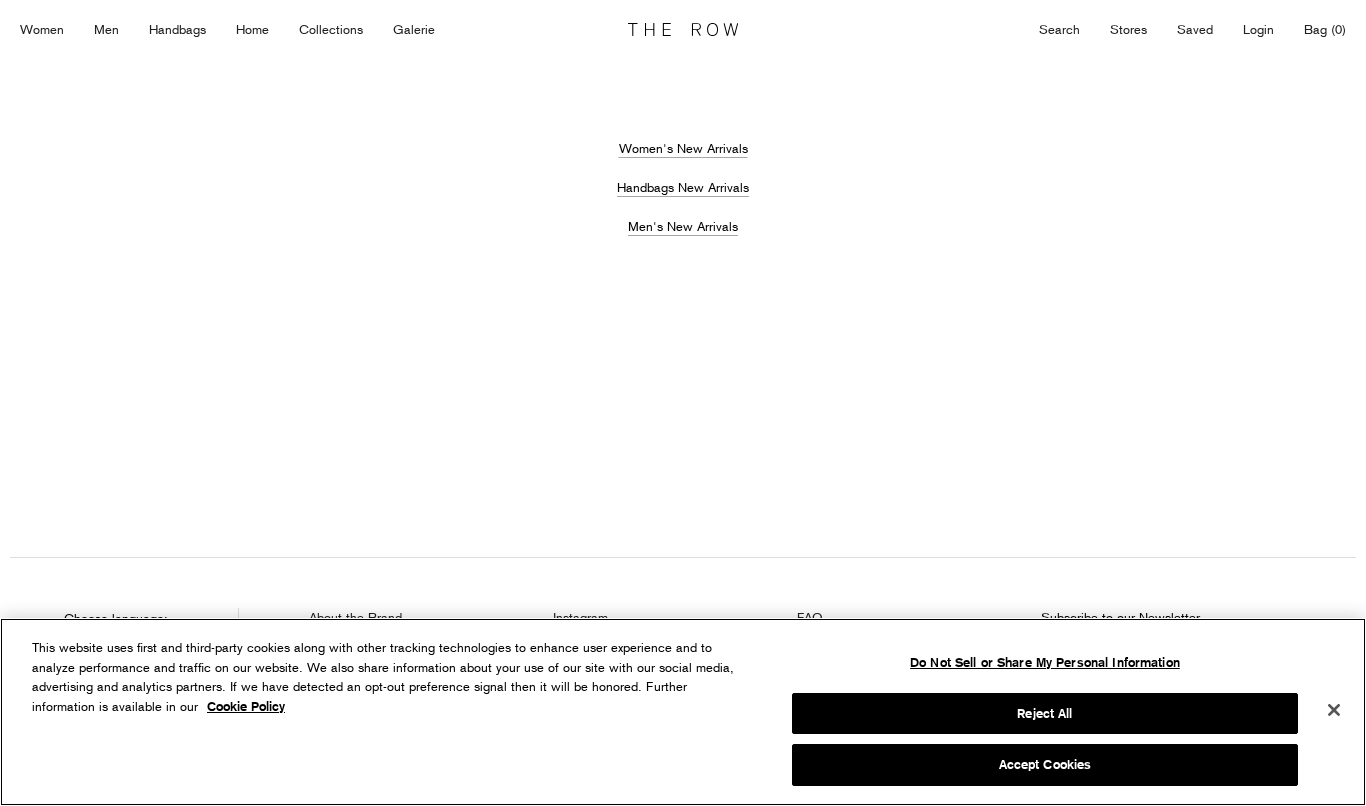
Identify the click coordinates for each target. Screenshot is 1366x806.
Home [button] (252, 29)
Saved (1195, 30)
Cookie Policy (246, 706)
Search (1059, 29)
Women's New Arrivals (683, 148)
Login (1258, 29)
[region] (683, 712)
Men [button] (106, 29)
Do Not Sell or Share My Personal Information (1045, 662)
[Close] (1334, 710)
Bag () (1325, 29)
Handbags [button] (177, 29)
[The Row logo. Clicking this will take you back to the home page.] (683, 30)
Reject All (1044, 713)
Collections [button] (331, 29)
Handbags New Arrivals (683, 187)
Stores (1128, 29)
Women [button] (42, 29)
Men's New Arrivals (683, 226)
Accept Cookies (1045, 764)
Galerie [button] (414, 29)
